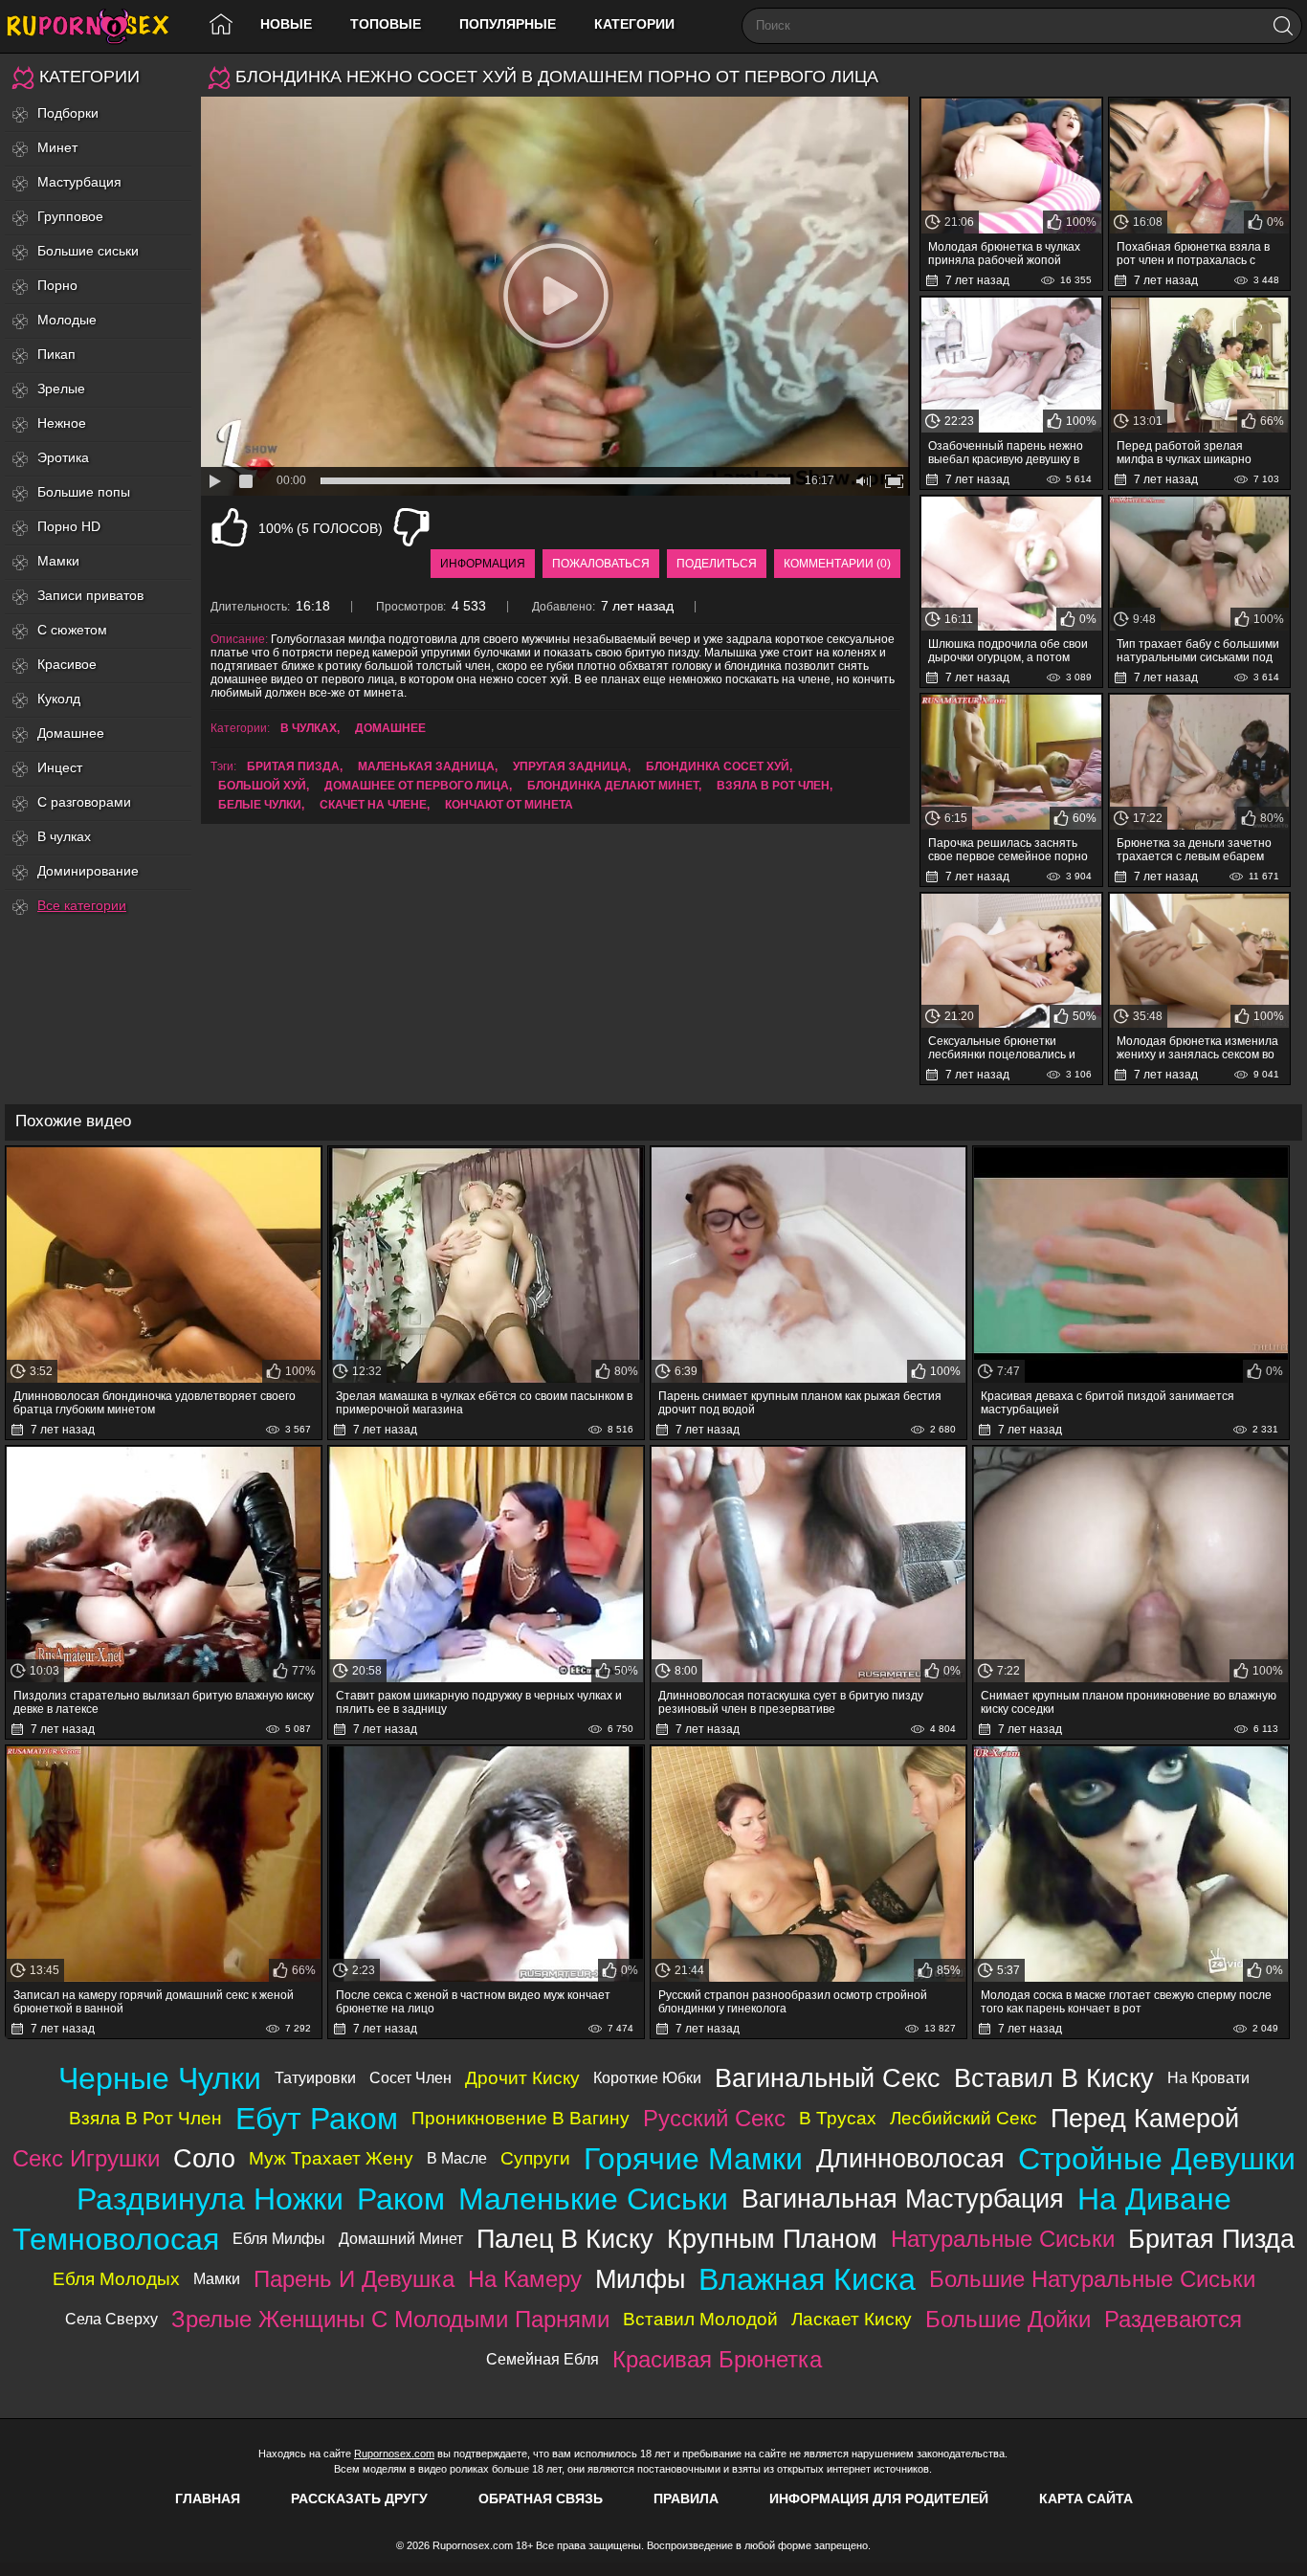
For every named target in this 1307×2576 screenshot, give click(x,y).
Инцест (60, 767)
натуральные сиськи (1003, 2239)
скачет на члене (373, 805)
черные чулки (160, 2078)
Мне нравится (230, 527)
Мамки (58, 561)
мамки (217, 2279)
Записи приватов (90, 595)
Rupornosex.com (394, 2454)
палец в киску (565, 2239)
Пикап (56, 354)
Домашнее (71, 733)
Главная (208, 2498)
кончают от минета (509, 805)
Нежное (62, 423)
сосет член (410, 2078)
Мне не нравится (411, 527)
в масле (457, 2158)
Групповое (70, 216)
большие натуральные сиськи (1092, 2279)
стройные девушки (1157, 2159)
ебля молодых (116, 2279)
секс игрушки (86, 2158)
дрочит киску (522, 2078)
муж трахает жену (331, 2158)
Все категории (82, 905)
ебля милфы (279, 2239)
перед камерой (1145, 2118)
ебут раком (317, 2119)
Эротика (63, 457)
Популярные (508, 24)
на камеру (525, 2279)
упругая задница (570, 766)
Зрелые (61, 389)
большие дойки (1008, 2319)
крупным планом (772, 2239)
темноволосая (116, 2239)
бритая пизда (293, 766)
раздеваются (1173, 2319)
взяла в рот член (773, 786)
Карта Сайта (1086, 2498)
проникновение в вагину (521, 2118)
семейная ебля (543, 2359)
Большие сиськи (88, 251)
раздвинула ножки (210, 2199)
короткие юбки (647, 2078)
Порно (57, 285)
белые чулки (260, 805)
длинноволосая (910, 2158)
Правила (686, 2498)
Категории (634, 24)
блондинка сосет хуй (718, 766)
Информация (483, 564)
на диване (1154, 2199)
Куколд (59, 699)
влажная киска (807, 2279)
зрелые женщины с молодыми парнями (390, 2319)
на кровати (1208, 2078)
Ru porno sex (96, 26)
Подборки (68, 113)
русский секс (714, 2118)
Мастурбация (79, 182)
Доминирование (88, 871)
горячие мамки (693, 2159)
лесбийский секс (964, 2118)
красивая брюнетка (717, 2359)
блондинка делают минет (613, 786)
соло (204, 2158)
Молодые (67, 320)
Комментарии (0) (837, 564)
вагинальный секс (828, 2078)
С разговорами (84, 802)
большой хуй (262, 786)
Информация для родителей (879, 2498)
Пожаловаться (601, 564)
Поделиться (717, 564)
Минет (57, 147)
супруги (535, 2158)
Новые (286, 24)
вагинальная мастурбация (903, 2198)
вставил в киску (1054, 2078)
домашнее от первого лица (417, 786)
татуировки (315, 2078)
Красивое (67, 664)
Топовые (386, 24)
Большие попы (84, 492)
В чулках (64, 836)
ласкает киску (852, 2319)
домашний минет (401, 2239)
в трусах (838, 2118)
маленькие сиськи (593, 2199)
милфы (640, 2279)
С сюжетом (72, 630)
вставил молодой (700, 2319)
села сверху (111, 2319)
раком (401, 2199)
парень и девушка (354, 2279)
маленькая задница (426, 766)
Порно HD (69, 526)
